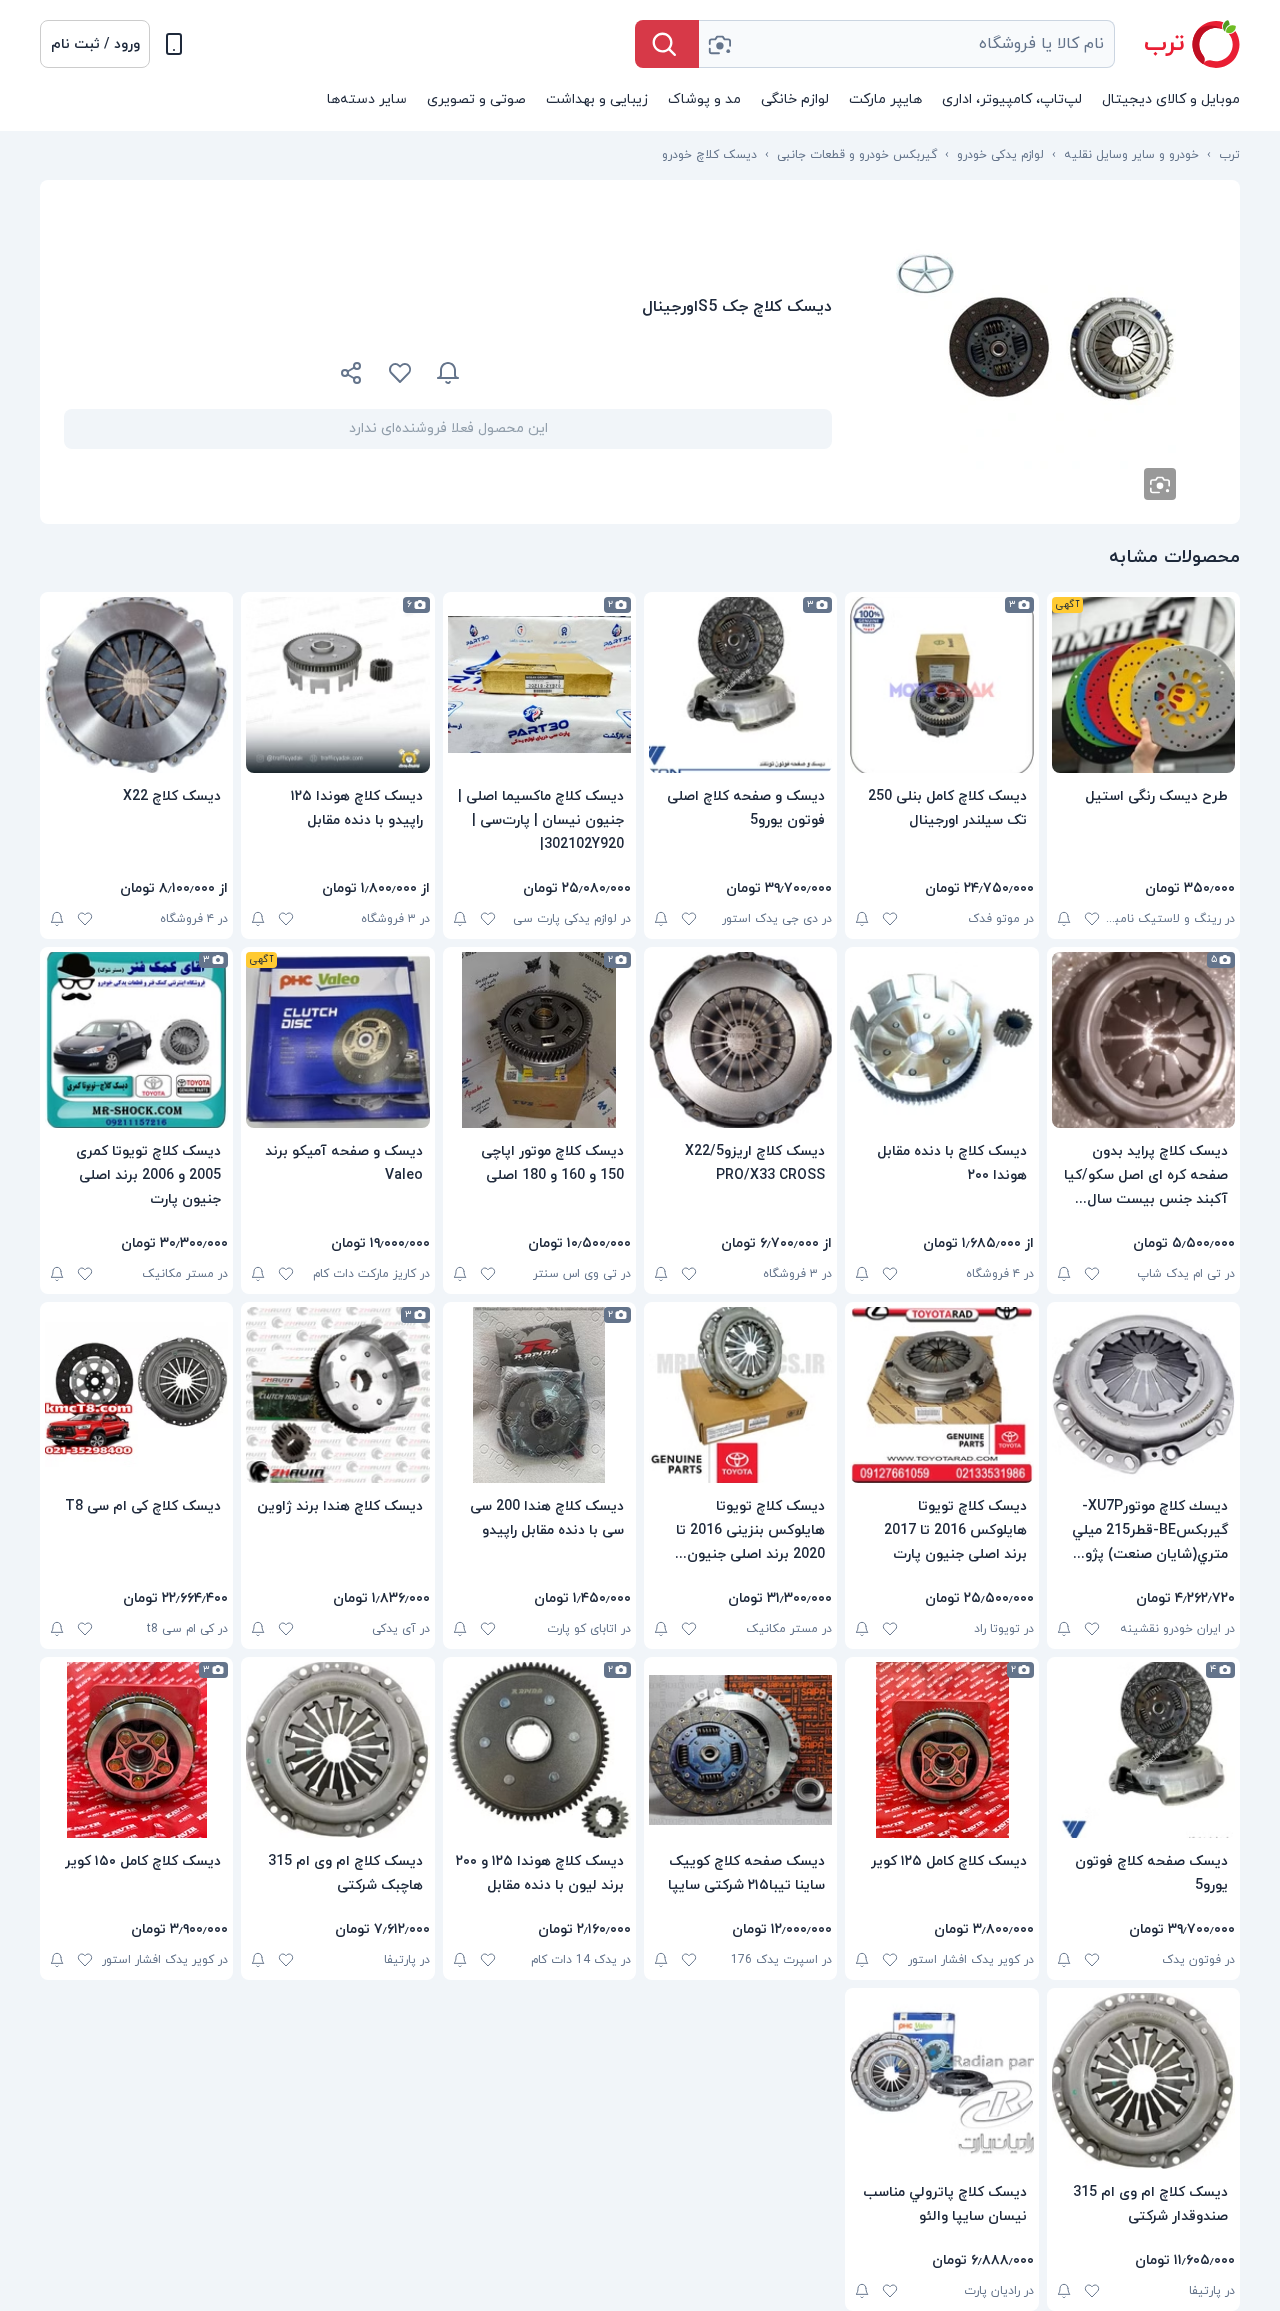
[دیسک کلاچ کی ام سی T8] (136, 1395)
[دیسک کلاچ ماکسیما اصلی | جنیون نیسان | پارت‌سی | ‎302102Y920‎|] (539, 685)
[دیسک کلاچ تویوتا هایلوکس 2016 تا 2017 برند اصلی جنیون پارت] (941, 1395)
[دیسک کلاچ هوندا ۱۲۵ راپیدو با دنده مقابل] (337, 685)
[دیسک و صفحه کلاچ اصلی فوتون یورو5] (740, 685)
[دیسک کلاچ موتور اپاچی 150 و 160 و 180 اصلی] (539, 1040)
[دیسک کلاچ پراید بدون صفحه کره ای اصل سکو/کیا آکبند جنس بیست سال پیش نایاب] (1143, 1040)
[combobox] (907, 44)
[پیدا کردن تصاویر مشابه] (1160, 484)
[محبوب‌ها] (400, 373)
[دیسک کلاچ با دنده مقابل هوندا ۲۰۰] (941, 1040)
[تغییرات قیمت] (448, 373)
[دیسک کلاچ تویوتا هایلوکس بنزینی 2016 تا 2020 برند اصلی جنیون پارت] (740, 1395)
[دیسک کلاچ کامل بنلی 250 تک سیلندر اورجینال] (941, 685)
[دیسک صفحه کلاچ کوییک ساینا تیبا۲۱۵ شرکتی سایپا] (740, 1750)
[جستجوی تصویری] (719, 44)
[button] (95, 44)
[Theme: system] (174, 44)
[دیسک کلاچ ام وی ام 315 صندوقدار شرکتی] (1143, 2081)
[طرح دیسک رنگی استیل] (1143, 685)
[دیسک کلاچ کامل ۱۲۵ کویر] (941, 1750)
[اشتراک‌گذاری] (352, 376)
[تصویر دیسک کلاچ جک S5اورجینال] (1036, 352)
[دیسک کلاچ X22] (136, 685)
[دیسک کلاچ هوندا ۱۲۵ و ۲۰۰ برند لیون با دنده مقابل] (539, 1750)
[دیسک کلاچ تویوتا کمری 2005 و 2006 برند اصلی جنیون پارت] (136, 1040)
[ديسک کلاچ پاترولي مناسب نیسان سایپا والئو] (941, 2081)
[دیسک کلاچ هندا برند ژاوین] (337, 1395)
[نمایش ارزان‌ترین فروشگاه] (658, 373)
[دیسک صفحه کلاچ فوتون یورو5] (1143, 1750)
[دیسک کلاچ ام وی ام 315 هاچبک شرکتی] (337, 1750)
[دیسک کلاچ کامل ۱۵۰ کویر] (136, 1750)
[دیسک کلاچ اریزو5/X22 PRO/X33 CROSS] (740, 1040)
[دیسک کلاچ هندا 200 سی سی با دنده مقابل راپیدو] (539, 1395)
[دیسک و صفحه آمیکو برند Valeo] (337, 1040)
